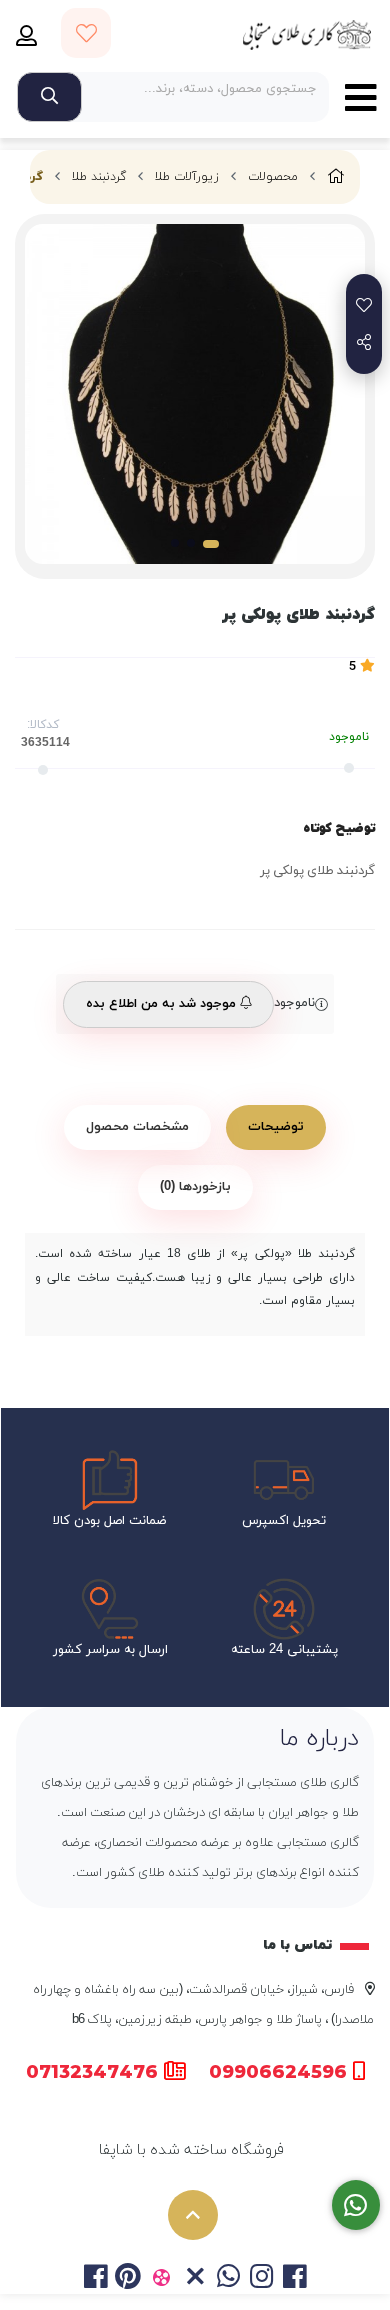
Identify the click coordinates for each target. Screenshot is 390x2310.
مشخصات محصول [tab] (137, 1127)
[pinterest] (128, 2279)
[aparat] (161, 2279)
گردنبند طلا (99, 177)
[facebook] (94, 2279)
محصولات (273, 177)
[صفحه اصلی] (336, 177)
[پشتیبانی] (356, 2205)
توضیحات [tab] (276, 1127)
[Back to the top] (193, 2215)
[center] (49, 97)
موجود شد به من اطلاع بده (163, 1004)
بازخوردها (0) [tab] (195, 1187)
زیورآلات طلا (187, 177)
